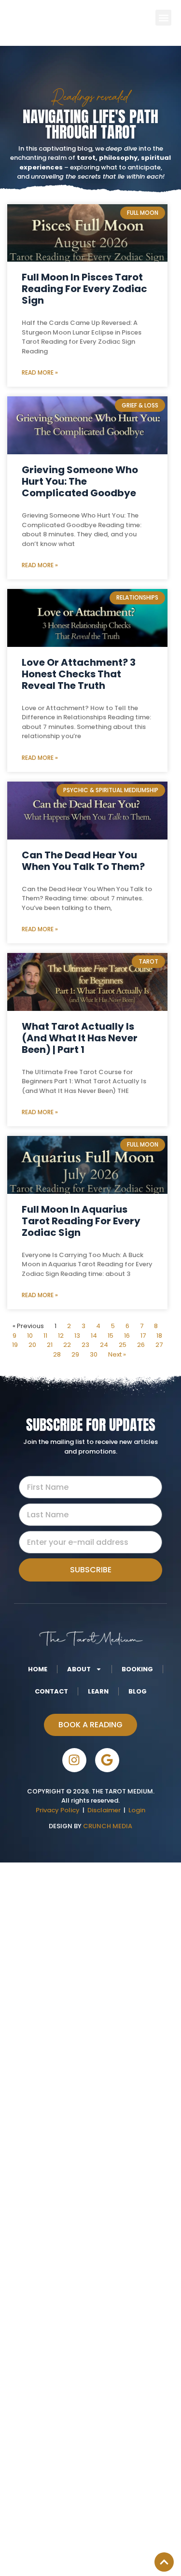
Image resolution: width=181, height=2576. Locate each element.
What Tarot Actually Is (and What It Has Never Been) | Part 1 (80, 1038)
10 (30, 1336)
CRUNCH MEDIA (107, 1826)
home (38, 1669)
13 (77, 1336)
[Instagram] (74, 1760)
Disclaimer (105, 1810)
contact (51, 1691)
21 (50, 1345)
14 (94, 1336)
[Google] (107, 1760)
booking (137, 1669)
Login (137, 1810)
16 (127, 1336)
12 (61, 1336)
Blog (138, 1691)
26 (141, 1345)
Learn (98, 1691)
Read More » (40, 372)
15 (111, 1336)
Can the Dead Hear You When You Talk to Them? (83, 861)
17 (143, 1336)
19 (15, 1345)
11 (45, 1336)
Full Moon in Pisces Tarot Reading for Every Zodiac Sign (84, 289)
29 (75, 1354)
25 (123, 1345)
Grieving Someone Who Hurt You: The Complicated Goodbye (80, 481)
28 (57, 1354)
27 (159, 1345)
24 (104, 1345)
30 (94, 1354)
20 (32, 1345)
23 (85, 1345)
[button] (163, 18)
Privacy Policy (58, 1810)
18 (159, 1336)
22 (67, 1345)
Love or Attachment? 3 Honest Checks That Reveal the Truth (79, 674)
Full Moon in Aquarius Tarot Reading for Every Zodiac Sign (81, 1221)
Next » (117, 1354)
